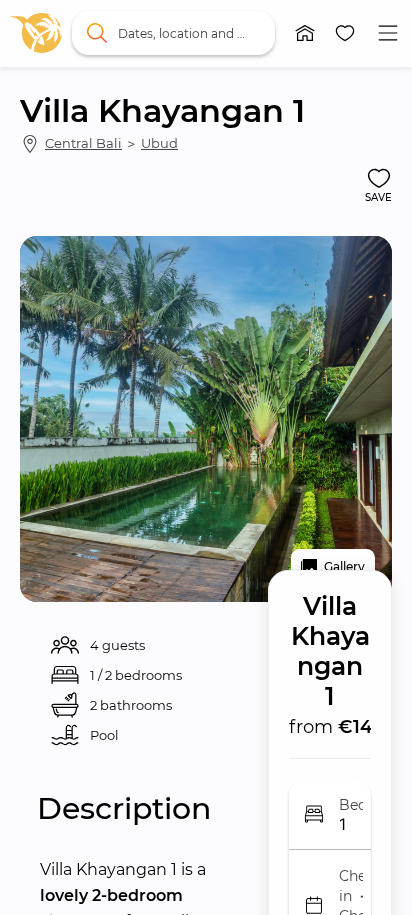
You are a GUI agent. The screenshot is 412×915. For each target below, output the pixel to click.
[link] (36, 33)
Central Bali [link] (83, 143)
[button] (305, 33)
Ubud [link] (159, 143)
